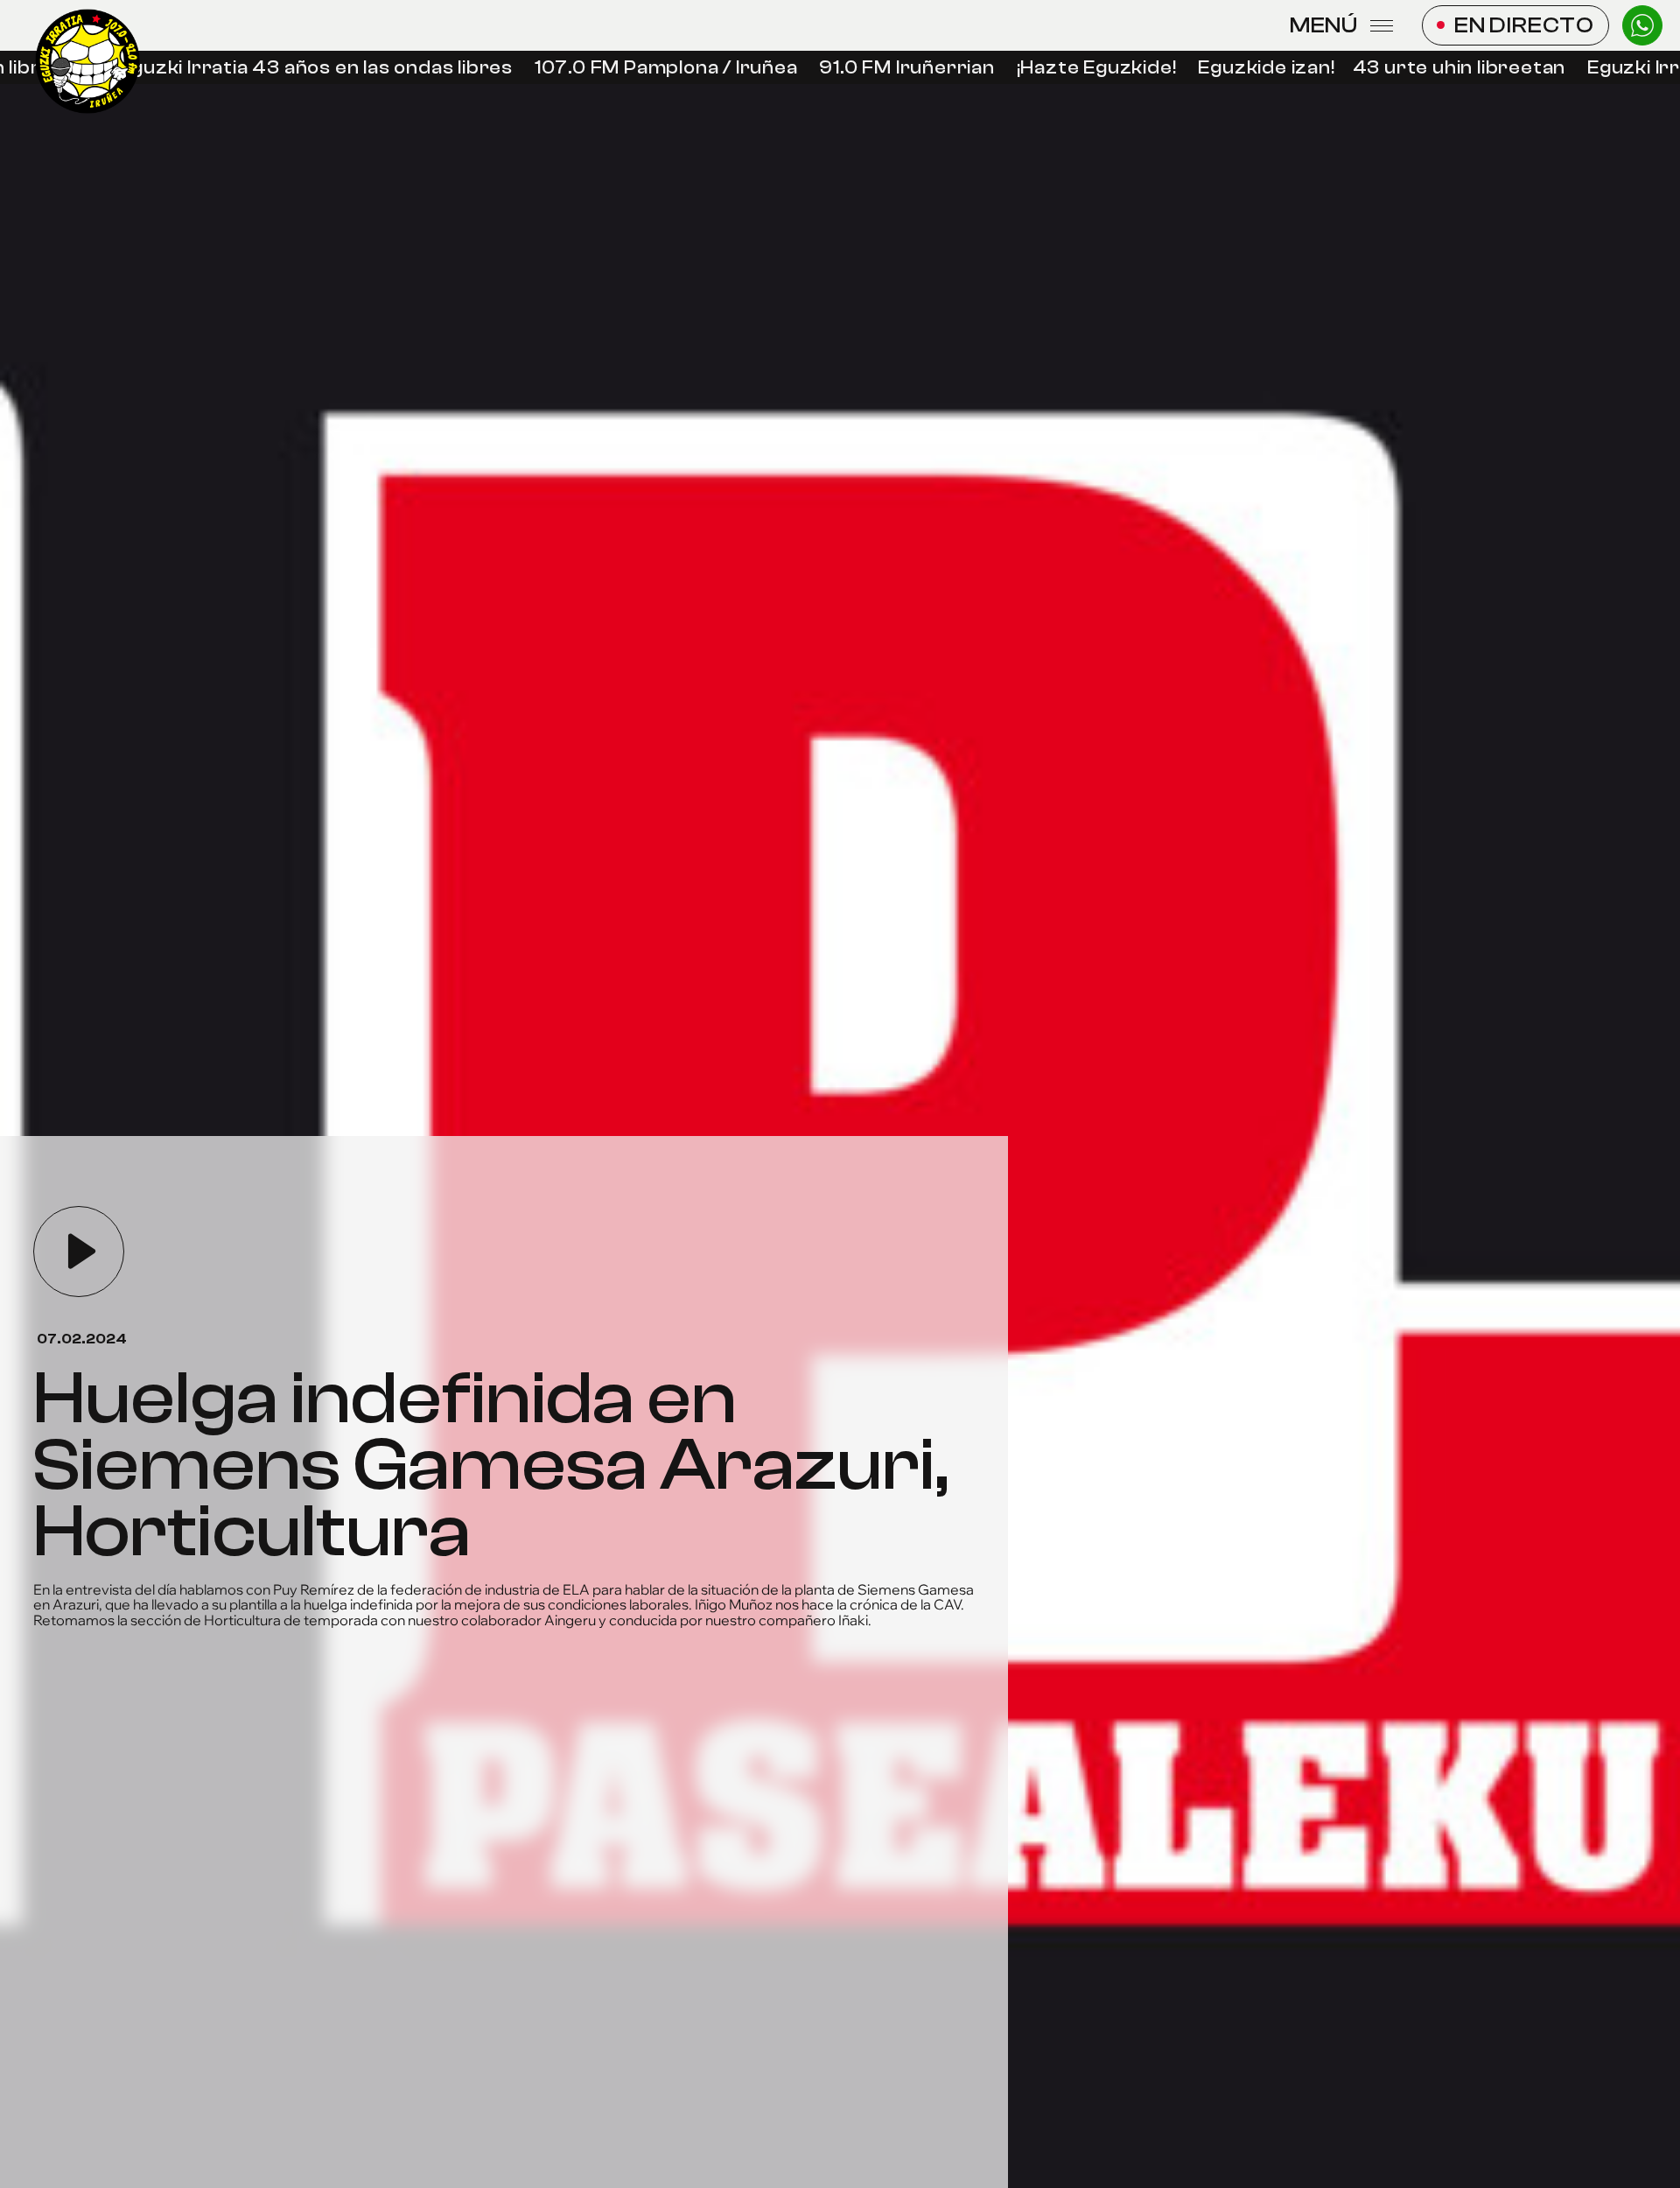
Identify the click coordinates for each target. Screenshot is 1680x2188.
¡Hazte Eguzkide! (1085, 68)
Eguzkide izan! (1255, 68)
